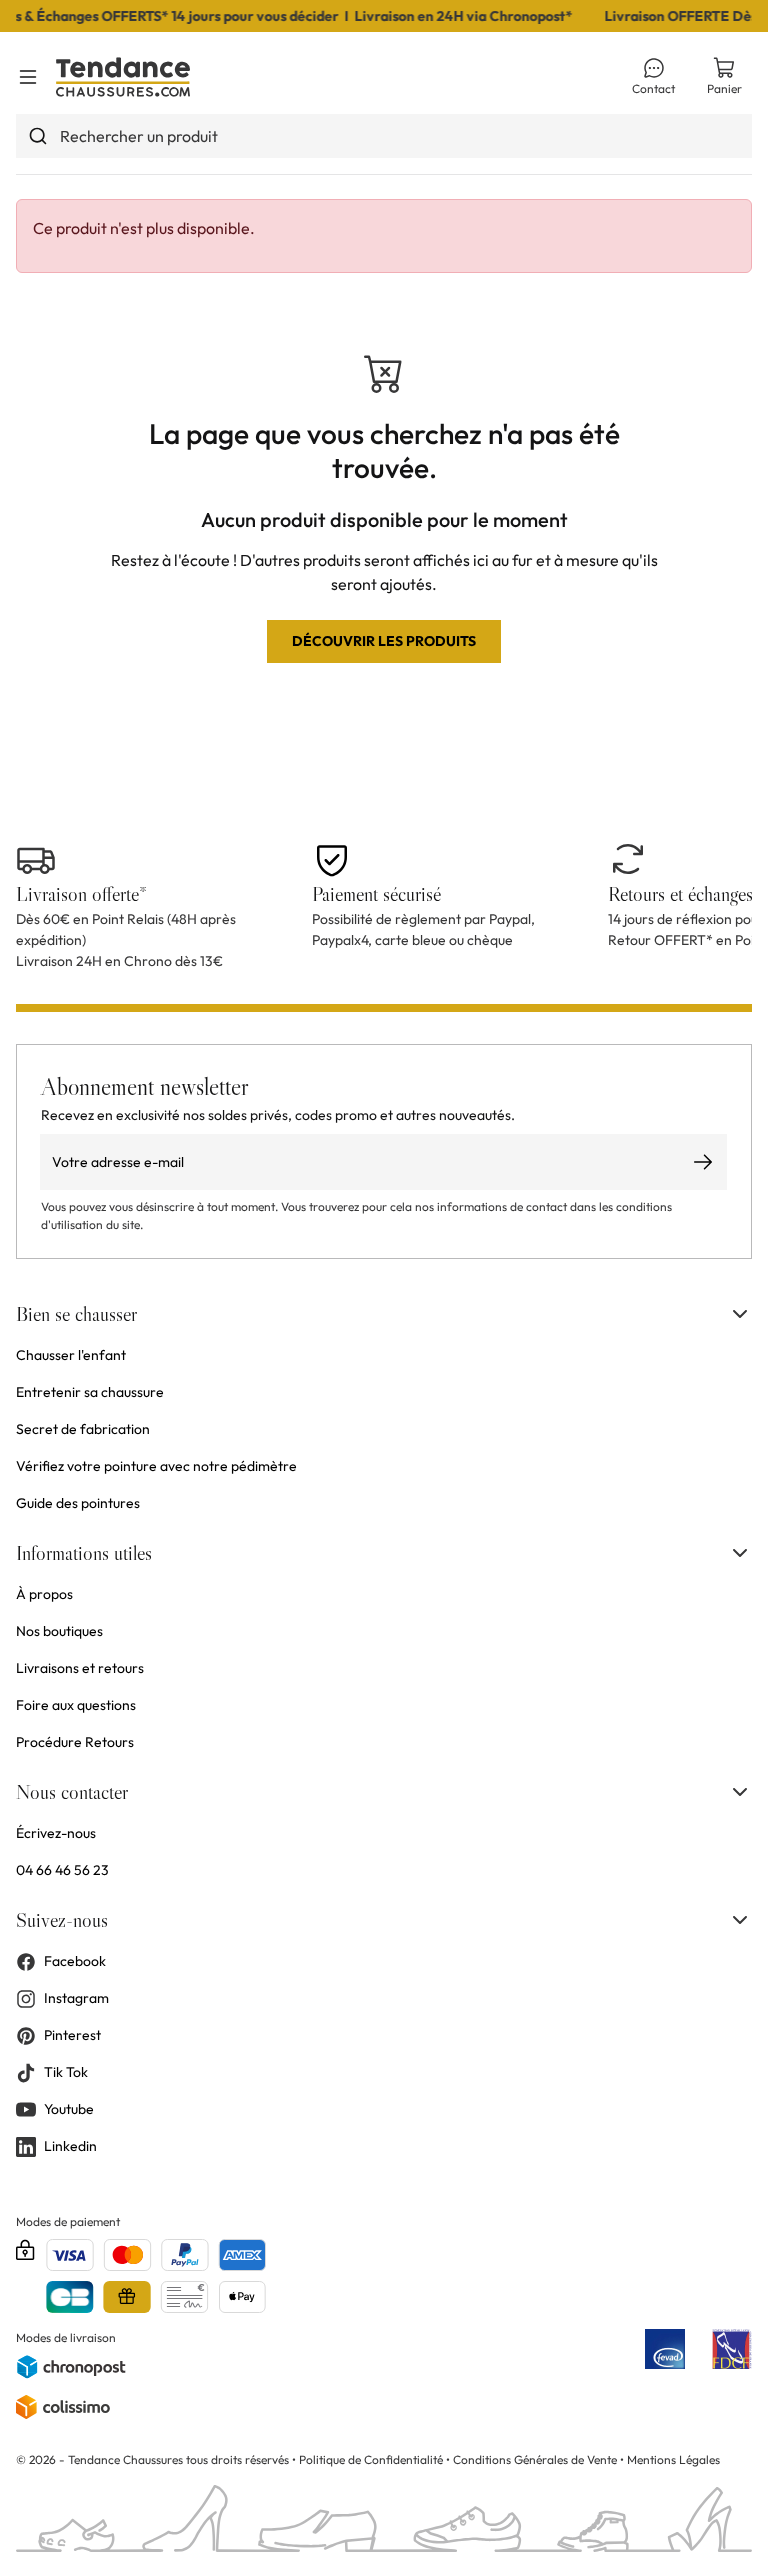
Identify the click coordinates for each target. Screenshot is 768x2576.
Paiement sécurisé (376, 894)
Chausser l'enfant (71, 1355)
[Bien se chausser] (740, 1314)
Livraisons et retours (80, 1668)
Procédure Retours (75, 1742)
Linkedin (70, 2146)
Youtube (69, 2109)
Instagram (76, 1998)
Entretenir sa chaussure (90, 1392)
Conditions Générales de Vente (535, 2459)
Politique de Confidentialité (372, 2459)
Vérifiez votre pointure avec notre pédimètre (156, 1466)
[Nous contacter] (740, 1792)
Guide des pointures (78, 1503)
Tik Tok (66, 2072)
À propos (44, 1594)
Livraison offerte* (81, 894)
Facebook (75, 1961)
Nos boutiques (59, 1631)
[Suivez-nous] (740, 1920)
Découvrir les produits (384, 641)
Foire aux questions (76, 1705)
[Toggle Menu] (28, 77)
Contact (653, 88)
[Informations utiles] (740, 1553)
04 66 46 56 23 (62, 1870)
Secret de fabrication (83, 1429)
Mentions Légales (673, 2459)
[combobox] (384, 136)
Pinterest (72, 2035)
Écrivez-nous (56, 1833)
